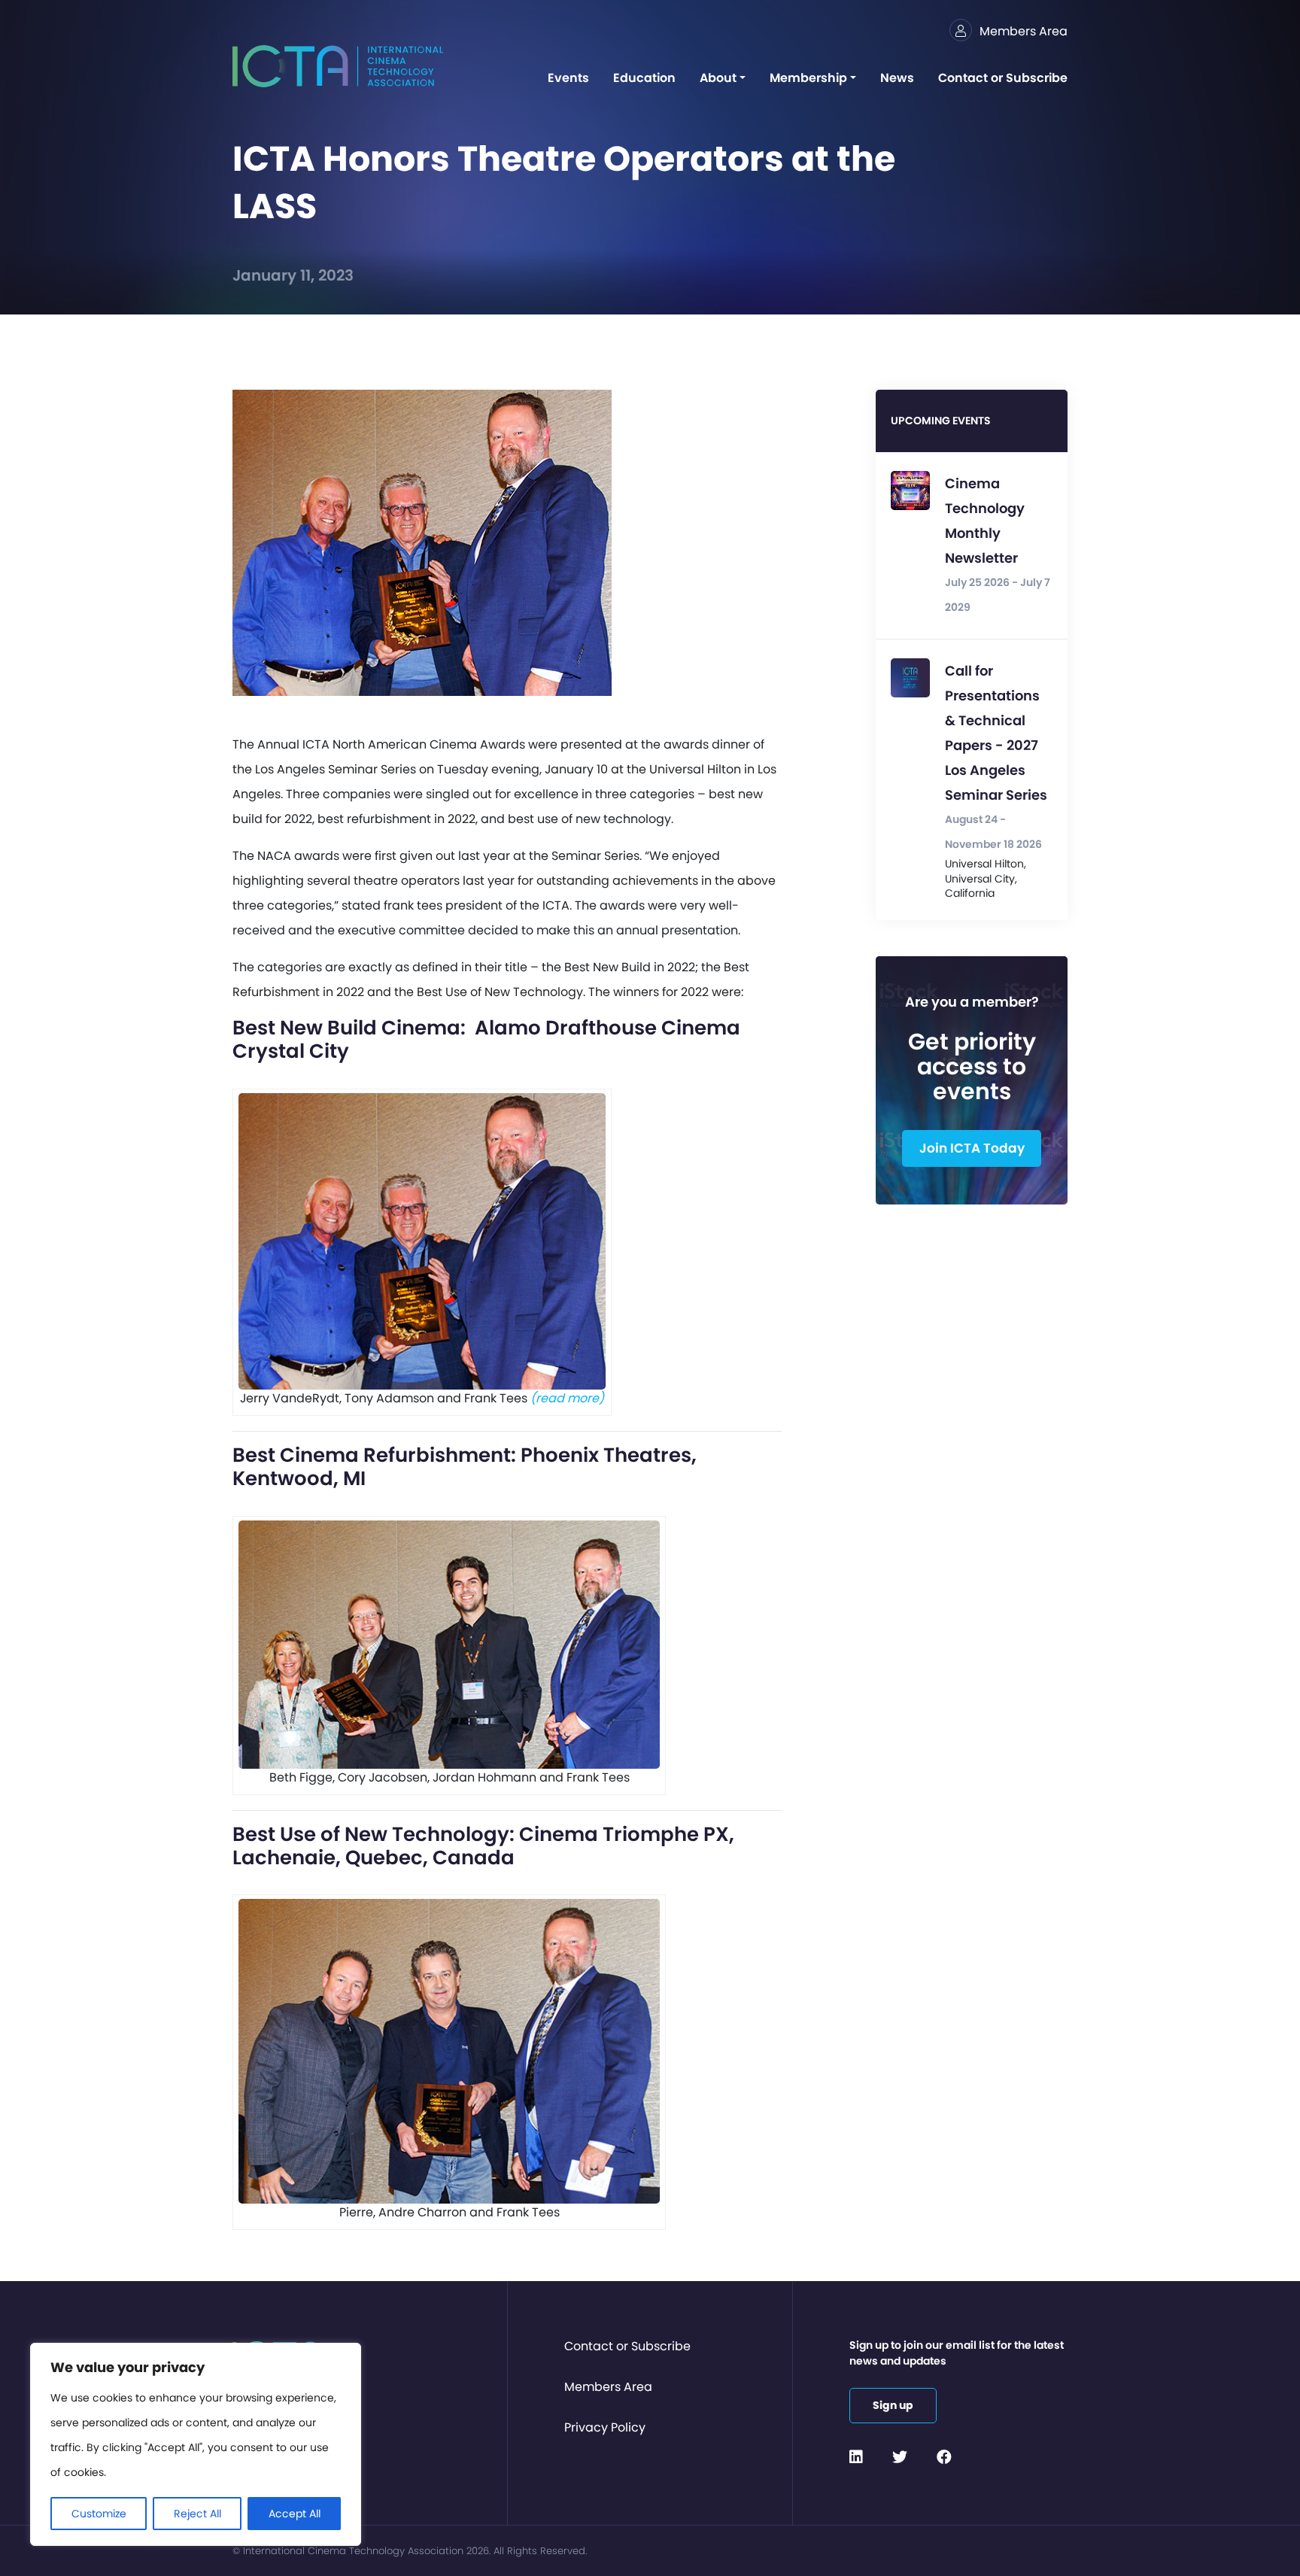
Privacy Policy (605, 2427)
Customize (99, 2514)
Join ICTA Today (972, 1148)
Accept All (295, 2514)
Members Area (608, 2387)
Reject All (197, 2514)
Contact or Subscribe (627, 2346)
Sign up (893, 2405)
